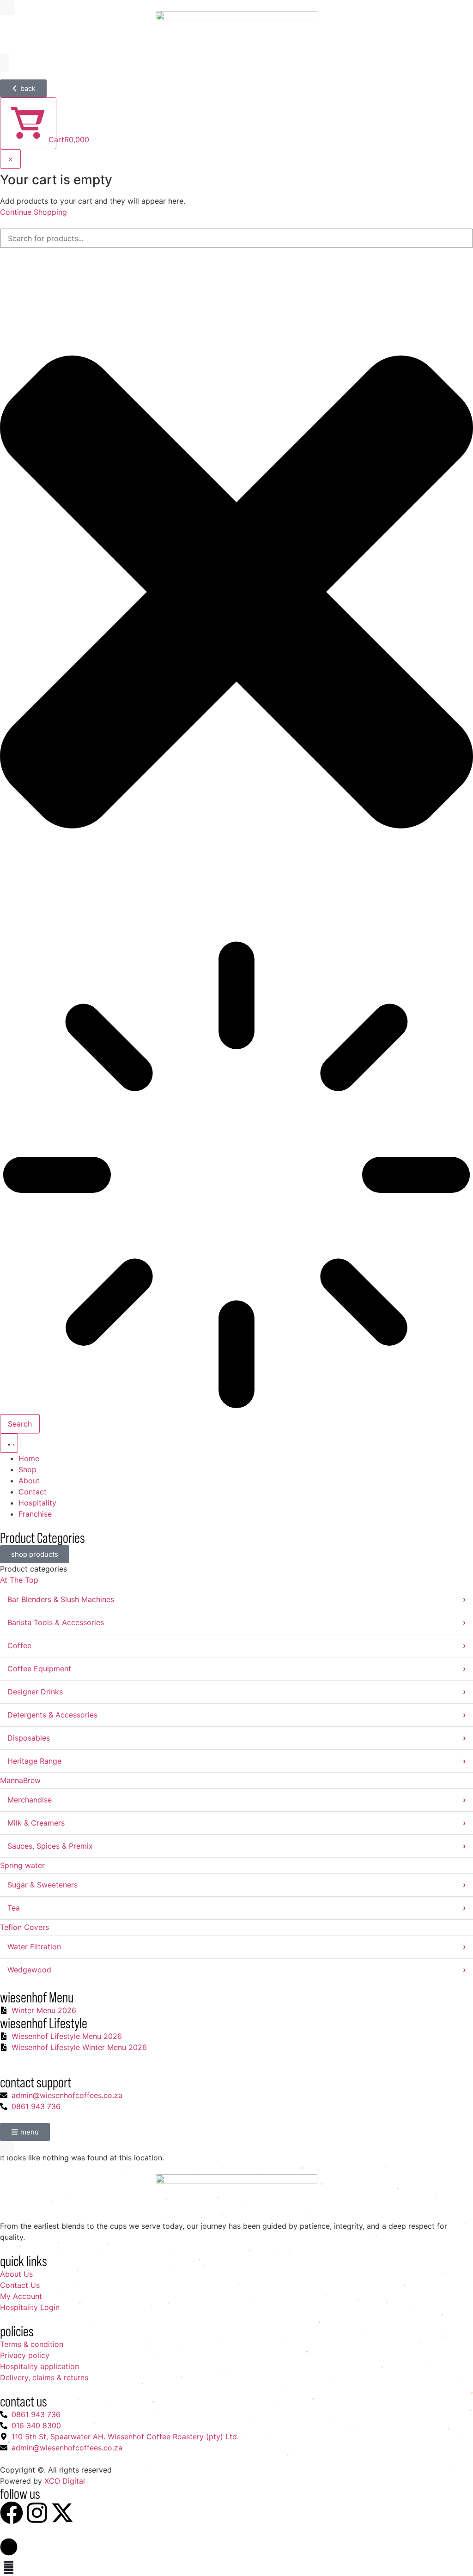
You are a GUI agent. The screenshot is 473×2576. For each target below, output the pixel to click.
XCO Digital (65, 2481)
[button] (9, 2547)
